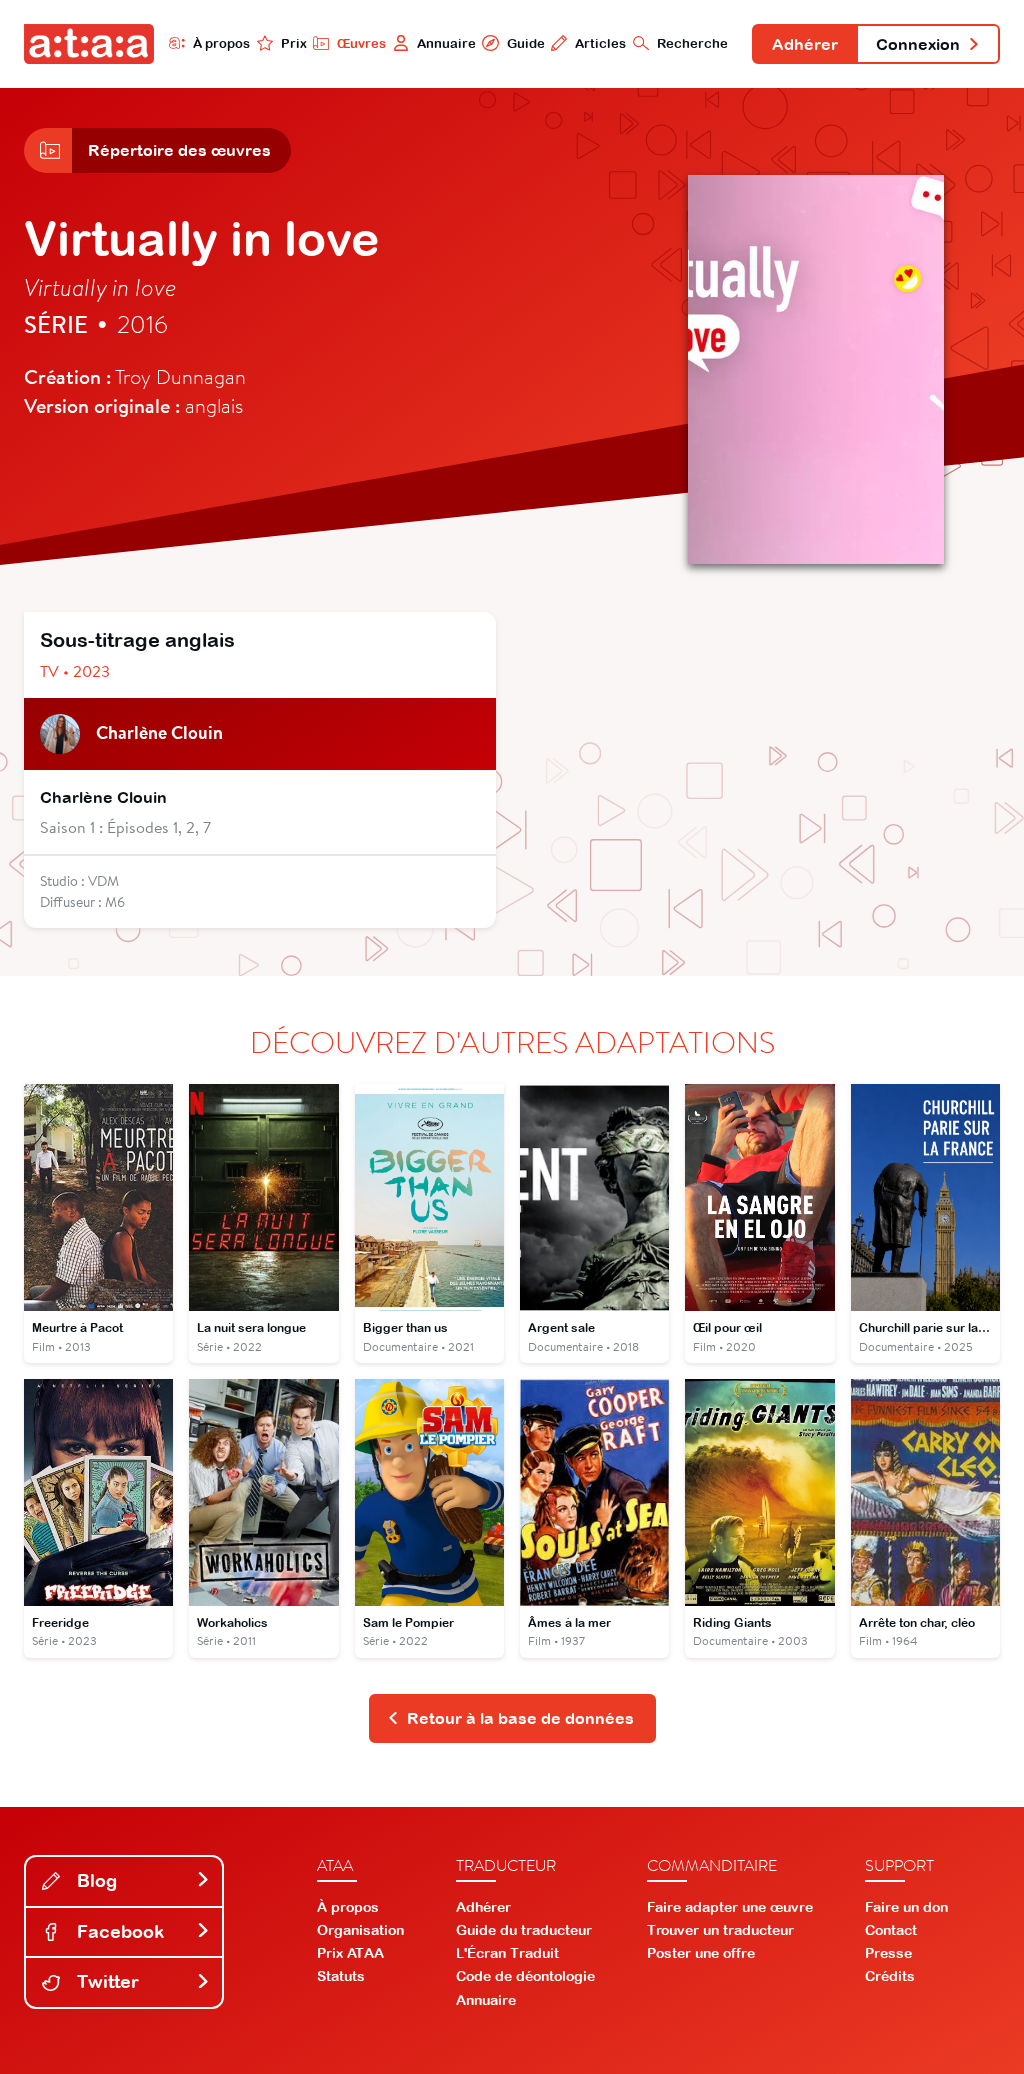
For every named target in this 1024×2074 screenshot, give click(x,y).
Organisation (360, 1930)
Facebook (118, 1931)
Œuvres (361, 43)
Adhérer (805, 44)
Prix (294, 43)
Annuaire (446, 43)
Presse (888, 1953)
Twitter (105, 1981)
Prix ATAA (350, 1953)
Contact (891, 1930)
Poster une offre (701, 1953)
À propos (221, 43)
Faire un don (906, 1907)
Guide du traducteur (524, 1930)
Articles (600, 43)
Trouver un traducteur (720, 1930)
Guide (525, 43)
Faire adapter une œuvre (730, 1907)
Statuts (341, 1976)
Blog (94, 1880)
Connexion (918, 44)
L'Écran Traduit (507, 1953)
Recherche (692, 43)
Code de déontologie (525, 1976)
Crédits (890, 1976)
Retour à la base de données (520, 1718)
